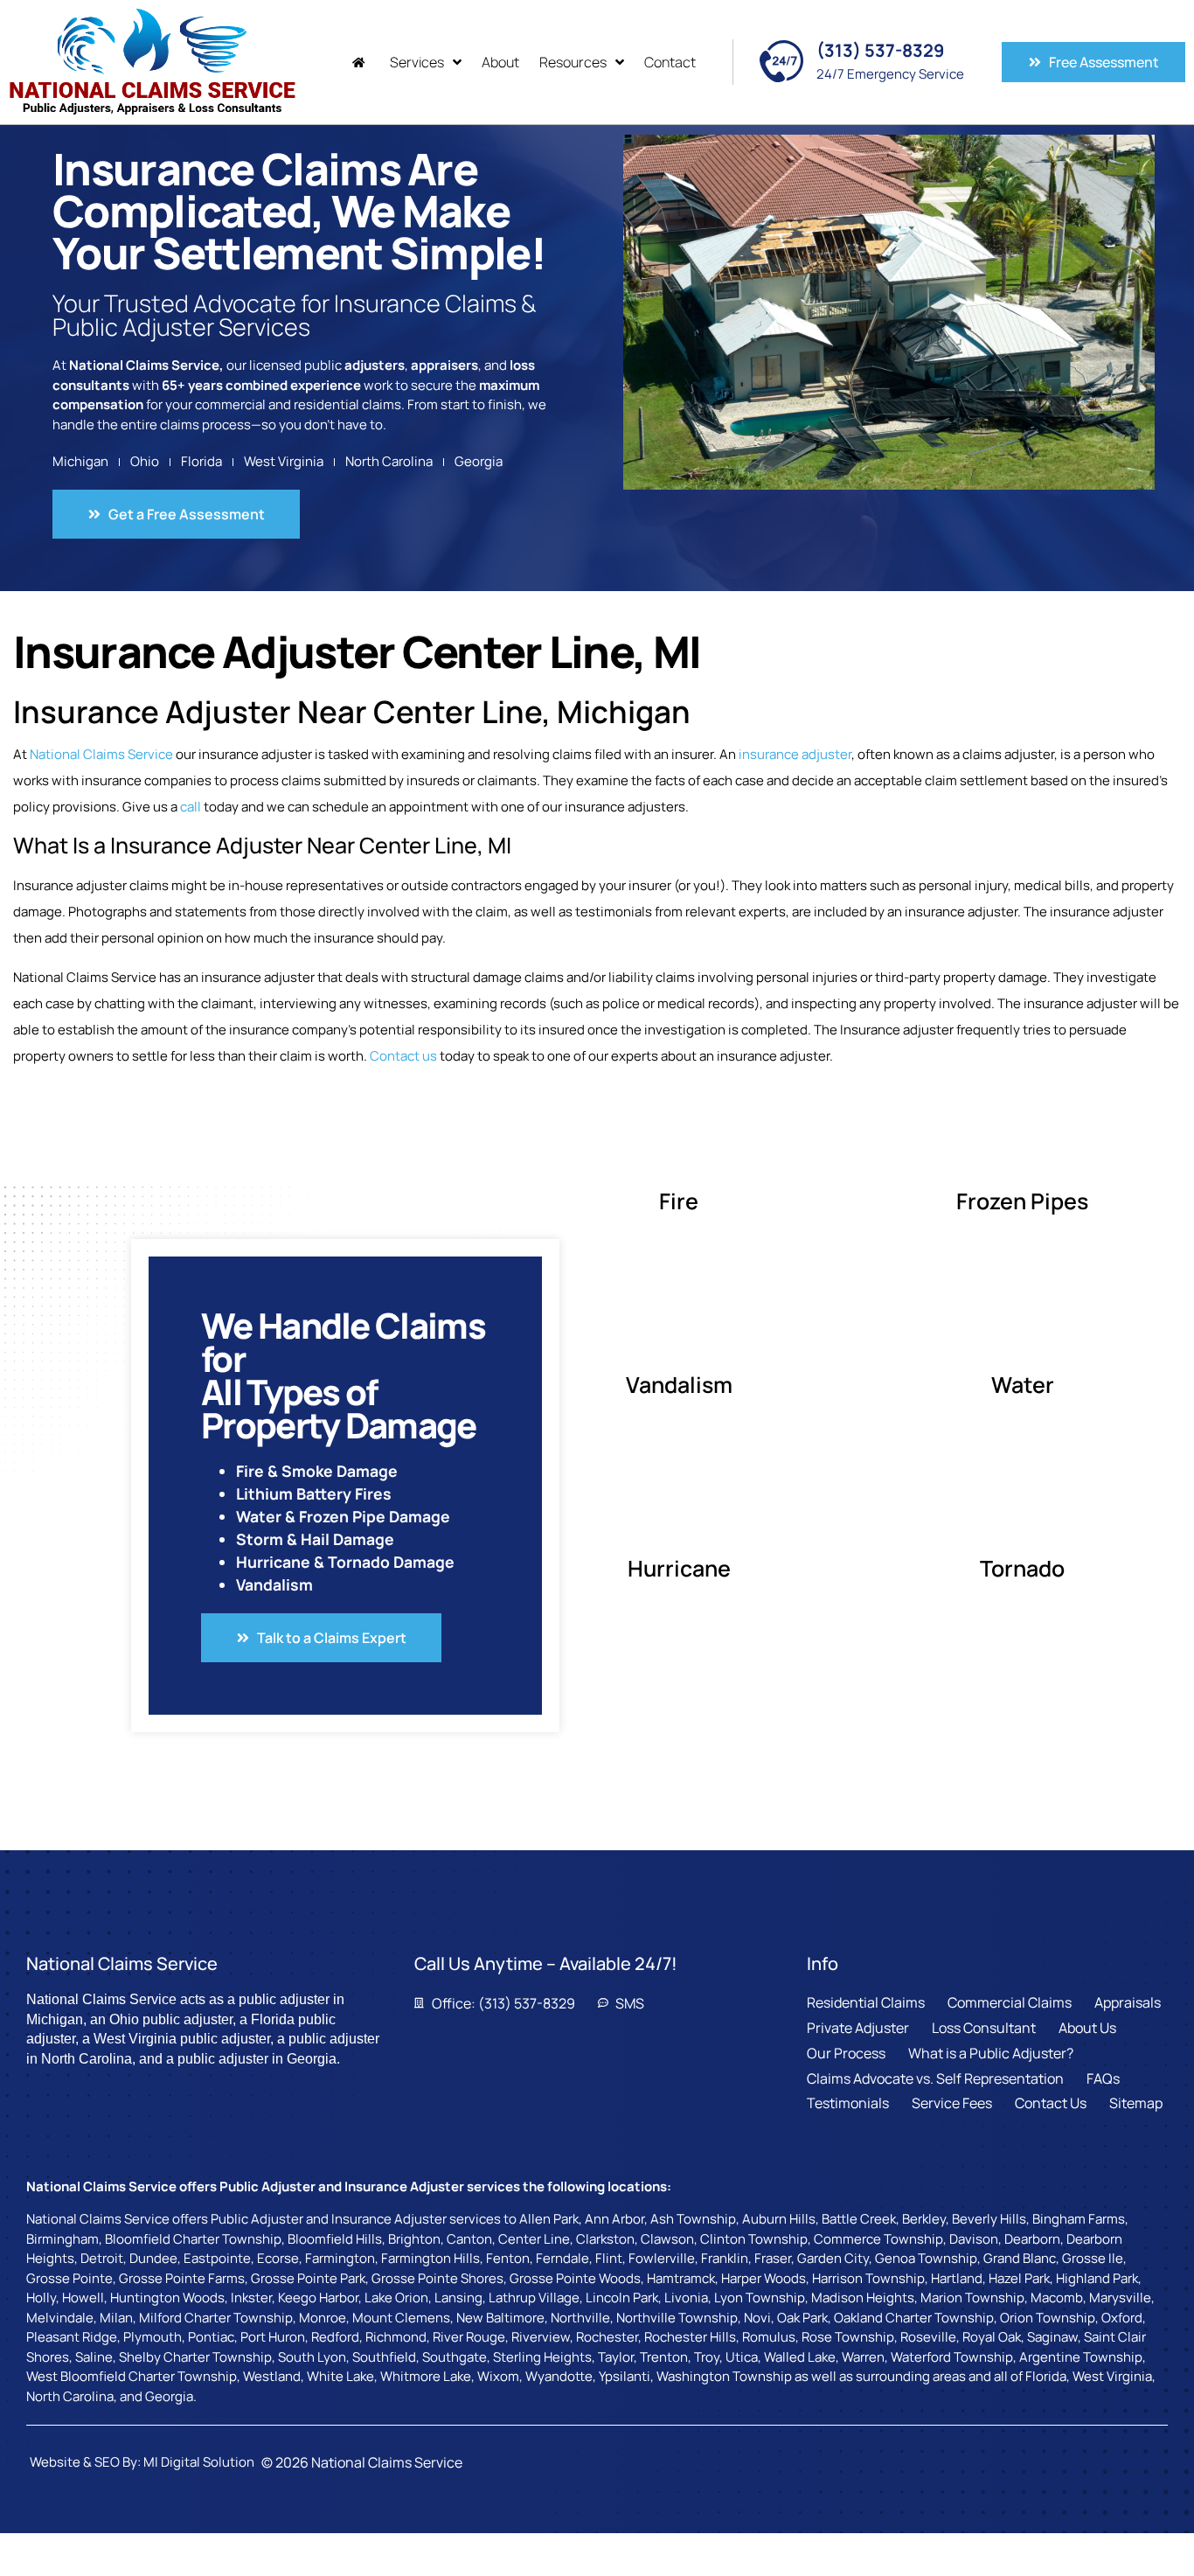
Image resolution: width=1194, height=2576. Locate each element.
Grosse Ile (1093, 2258)
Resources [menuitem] (573, 62)
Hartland (957, 2278)
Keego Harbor (318, 2298)
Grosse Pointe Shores (437, 2278)
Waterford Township (952, 2357)
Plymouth (153, 2337)
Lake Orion (396, 2298)
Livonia (686, 2298)
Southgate (455, 2357)
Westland (272, 2376)
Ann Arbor (614, 2219)
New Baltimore (500, 2318)
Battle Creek (859, 2219)
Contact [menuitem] (670, 62)
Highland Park (1097, 2278)
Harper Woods (764, 2278)
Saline (94, 2357)
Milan (116, 2318)
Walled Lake (800, 2357)
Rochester (607, 2337)
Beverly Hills (989, 2219)
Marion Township (972, 2298)
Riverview (541, 2337)
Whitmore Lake (426, 2376)
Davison (974, 2239)
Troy (707, 2357)
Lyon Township (760, 2298)
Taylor (616, 2357)
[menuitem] (361, 63)
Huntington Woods (167, 2298)
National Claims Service (101, 754)
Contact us (403, 1056)
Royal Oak (992, 2337)
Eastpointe (217, 2258)
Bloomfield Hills (335, 2239)
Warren (863, 2357)
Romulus (769, 2337)
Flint (609, 2258)
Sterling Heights (542, 2357)
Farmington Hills (430, 2258)
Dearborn (1032, 2239)
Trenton (664, 2357)
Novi (757, 2318)
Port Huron (273, 2337)
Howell (83, 2298)
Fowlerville (662, 2258)
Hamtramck (681, 2278)
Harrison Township (868, 2278)
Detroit (102, 2258)
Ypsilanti (625, 2376)
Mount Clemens (401, 2318)
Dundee (153, 2258)
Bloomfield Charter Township (193, 2239)
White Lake (340, 2376)
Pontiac (211, 2337)
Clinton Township (754, 2239)
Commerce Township (878, 2239)
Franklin (725, 2258)
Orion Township (1048, 2318)
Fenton (508, 2258)
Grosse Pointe (69, 2278)
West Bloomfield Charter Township (132, 2376)
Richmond (396, 2337)
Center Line (534, 2239)
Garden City (833, 2258)
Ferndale (562, 2258)
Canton (469, 2239)
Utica (742, 2357)
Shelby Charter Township (195, 2357)
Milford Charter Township (216, 2318)
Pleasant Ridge (72, 2337)
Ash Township (693, 2219)
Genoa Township (926, 2258)
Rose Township (848, 2337)
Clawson (667, 2239)
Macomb (1057, 2298)
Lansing (458, 2298)
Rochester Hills (690, 2337)
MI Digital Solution (199, 2462)
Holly (41, 2298)
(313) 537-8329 (880, 50)
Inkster (251, 2298)
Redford (335, 2337)
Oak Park (802, 2318)
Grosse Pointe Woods (575, 2278)
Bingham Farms (1079, 2219)
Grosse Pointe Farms (182, 2278)
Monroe (323, 2318)
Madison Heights (863, 2298)
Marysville (1120, 2298)
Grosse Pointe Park (308, 2278)
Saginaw (1052, 2337)
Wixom (498, 2376)
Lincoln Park (622, 2298)
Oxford (1122, 2318)
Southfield (384, 2357)
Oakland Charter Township (914, 2318)
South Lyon (312, 2357)
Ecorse (278, 2258)
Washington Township (724, 2376)
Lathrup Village (534, 2298)
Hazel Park (1019, 2278)
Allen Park (549, 2219)
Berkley (924, 2219)
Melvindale (60, 2318)
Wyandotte (559, 2376)
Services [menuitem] (417, 62)
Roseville (928, 2337)
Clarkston (605, 2239)
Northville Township (677, 2318)
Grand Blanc (1020, 2258)
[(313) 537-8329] (781, 61)
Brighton (414, 2239)
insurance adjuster (795, 754)
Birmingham (62, 2239)
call (191, 807)
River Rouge (469, 2337)
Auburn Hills (779, 2219)
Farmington (340, 2258)
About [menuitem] (500, 62)
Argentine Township (1081, 2357)
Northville (580, 2318)
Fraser (773, 2258)
